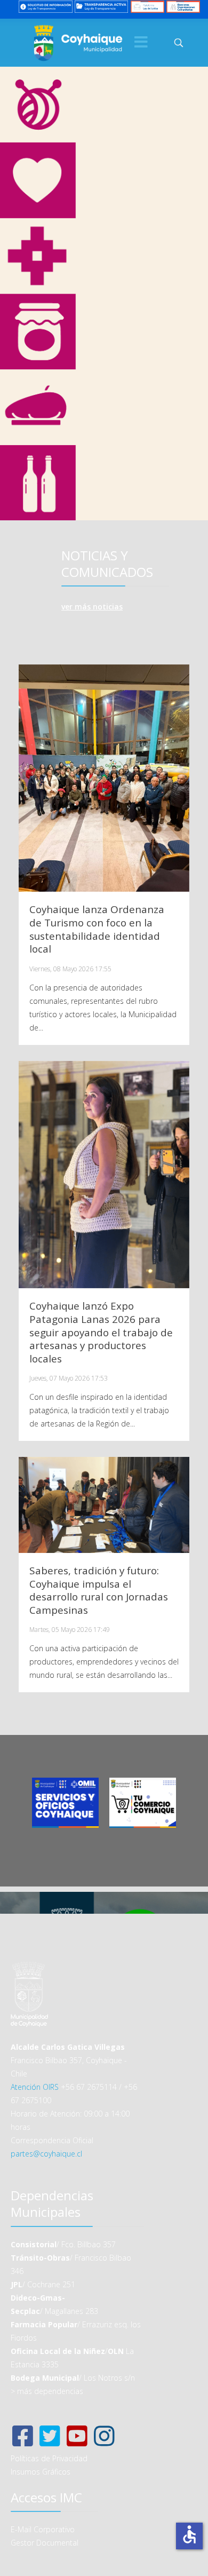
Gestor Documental (45, 2543)
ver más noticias (92, 607)
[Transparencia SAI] (46, 6)
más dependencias (50, 2391)
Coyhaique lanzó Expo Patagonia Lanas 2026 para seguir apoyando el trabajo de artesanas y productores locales (101, 1332)
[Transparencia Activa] (102, 6)
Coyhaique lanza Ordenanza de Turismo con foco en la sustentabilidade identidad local (97, 929)
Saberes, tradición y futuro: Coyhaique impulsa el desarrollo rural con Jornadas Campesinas (99, 1590)
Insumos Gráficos (41, 2472)
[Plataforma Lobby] (147, 6)
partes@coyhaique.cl (46, 2154)
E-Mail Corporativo (43, 2529)
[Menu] (141, 43)
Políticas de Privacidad (49, 2458)
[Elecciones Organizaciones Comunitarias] (183, 6)
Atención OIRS (35, 2087)
